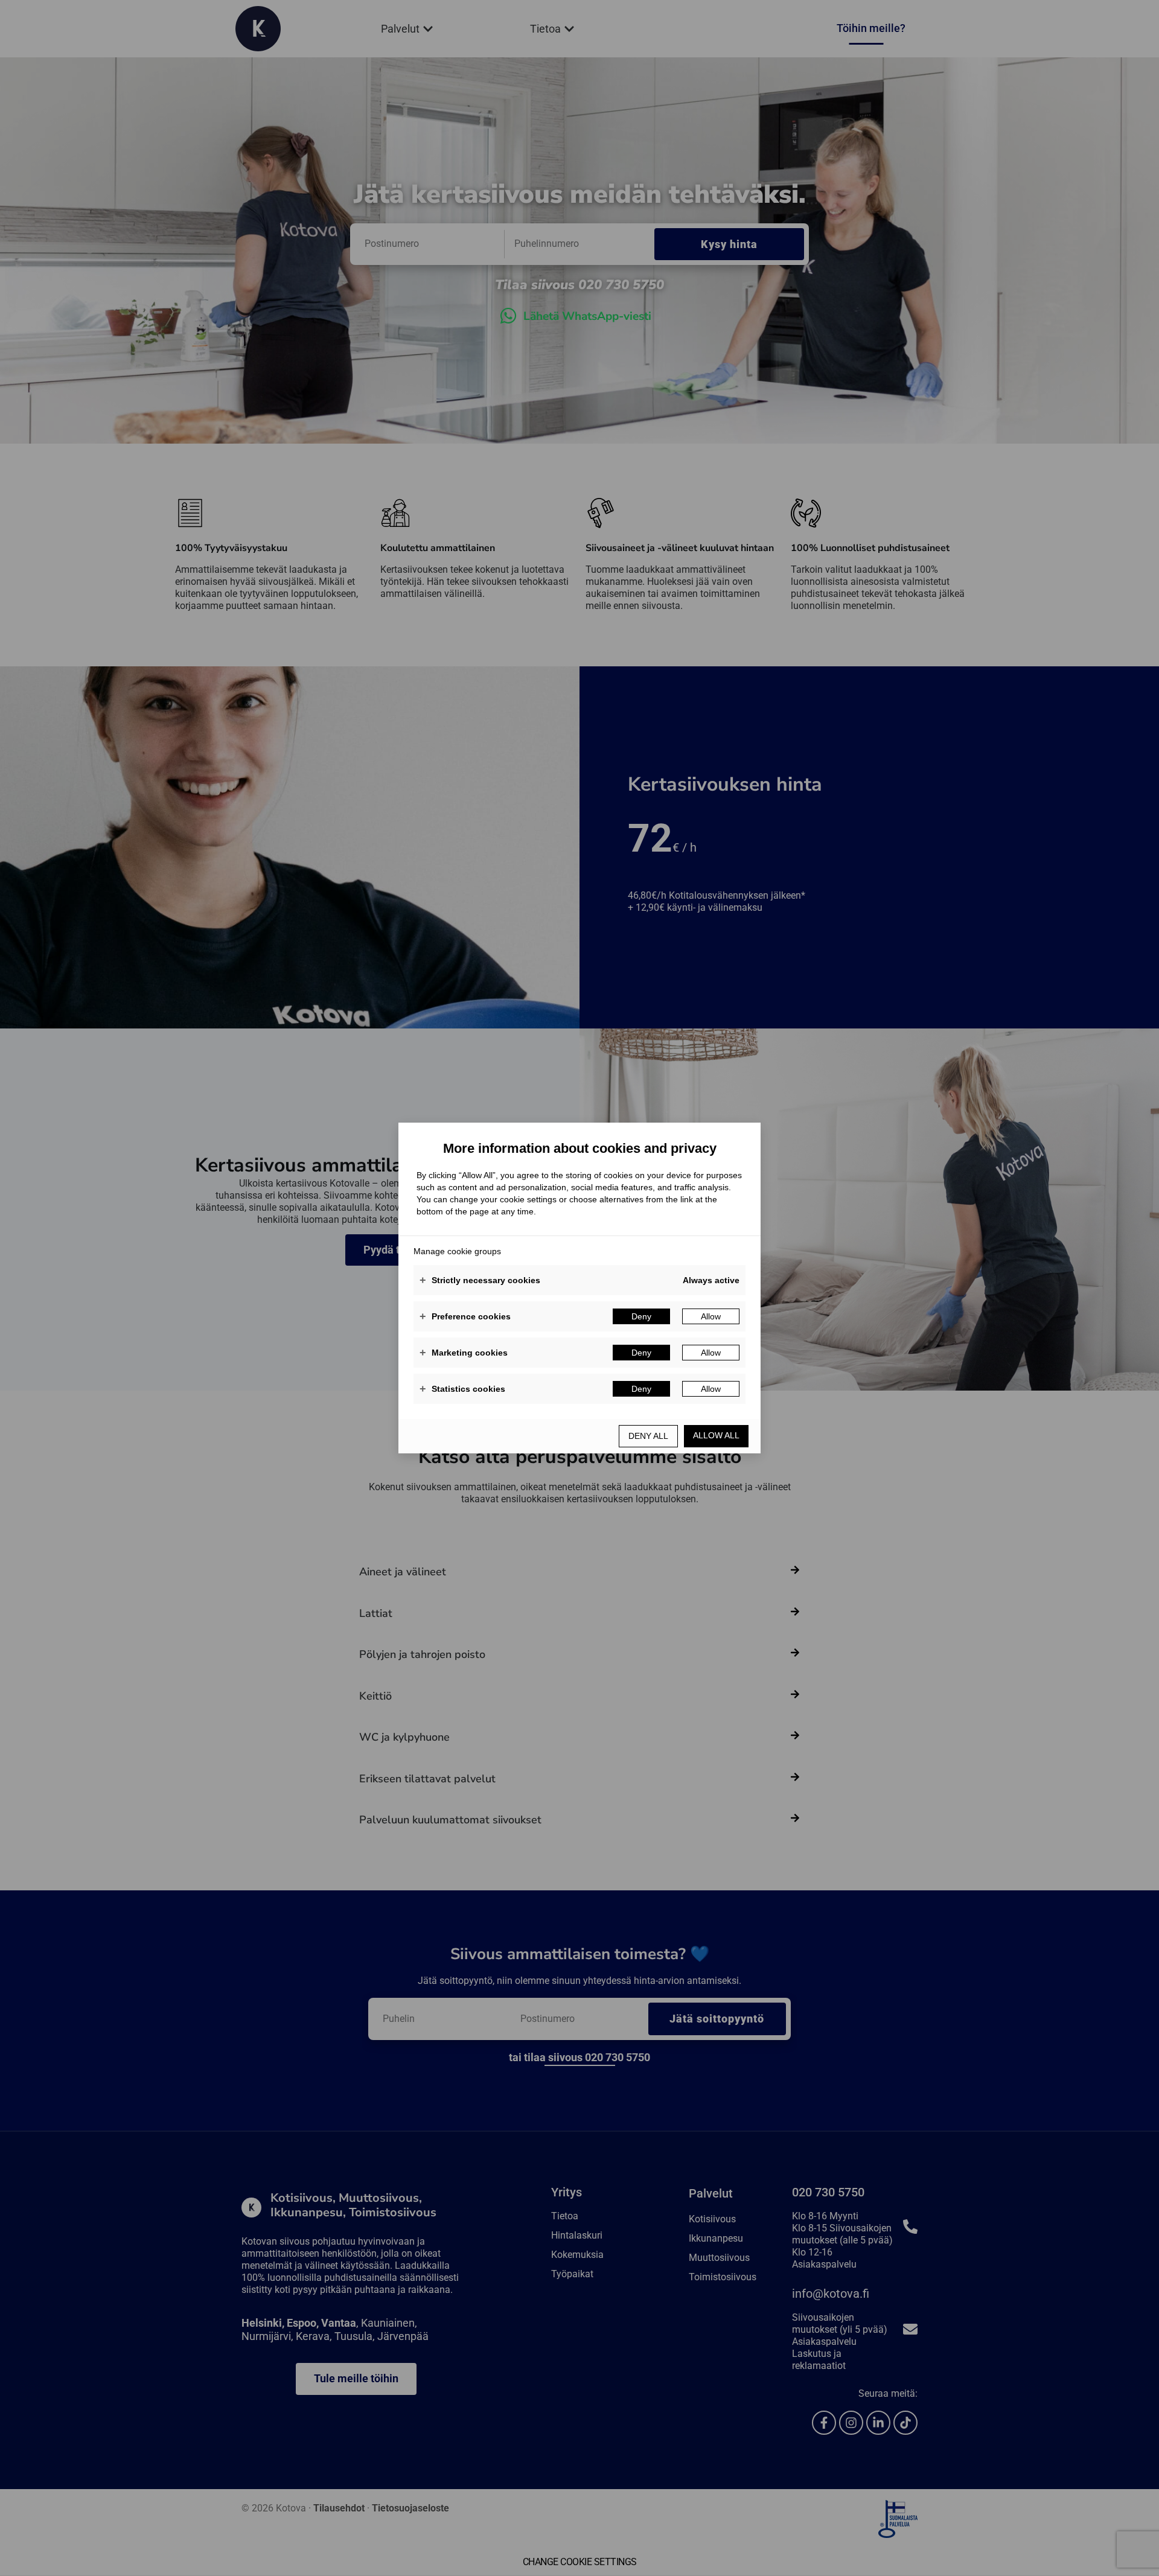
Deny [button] (641, 1316)
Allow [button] (711, 1316)
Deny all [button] (648, 1436)
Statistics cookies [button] (462, 1389)
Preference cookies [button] (465, 1316)
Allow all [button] (716, 1435)
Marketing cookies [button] (464, 1353)
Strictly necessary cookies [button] (480, 1280)
